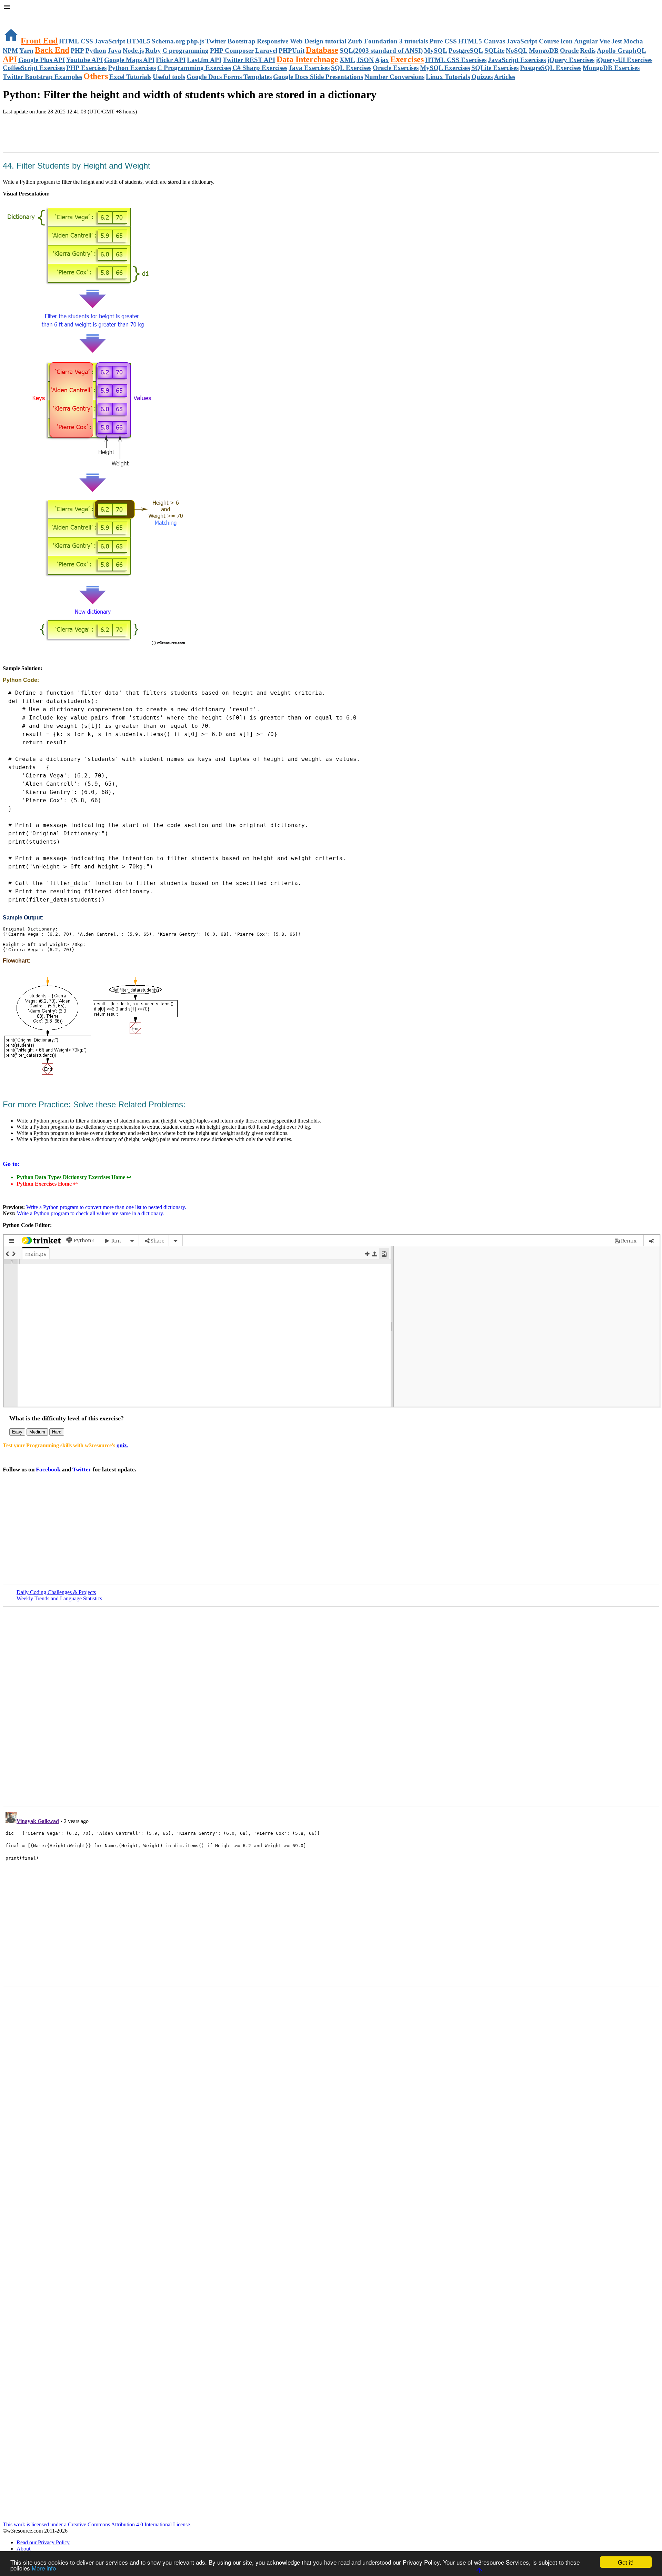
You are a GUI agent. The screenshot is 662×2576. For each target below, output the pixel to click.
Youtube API (84, 60)
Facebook (48, 1470)
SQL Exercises (351, 68)
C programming (185, 51)
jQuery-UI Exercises (624, 60)
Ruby (153, 51)
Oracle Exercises (396, 68)
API (10, 59)
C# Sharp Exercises (260, 68)
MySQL (436, 51)
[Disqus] (331, 1895)
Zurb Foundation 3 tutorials (388, 41)
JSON (365, 60)
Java (114, 51)
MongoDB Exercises (611, 68)
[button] (331, 8)
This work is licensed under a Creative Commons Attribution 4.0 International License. (97, 2524)
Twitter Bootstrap (230, 41)
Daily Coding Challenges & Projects (56, 1592)
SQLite (494, 51)
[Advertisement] (83, 134)
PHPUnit (292, 51)
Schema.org (168, 41)
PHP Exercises (86, 68)
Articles (505, 77)
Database (322, 50)
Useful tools (169, 77)
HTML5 (138, 41)
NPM (10, 51)
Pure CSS (443, 41)
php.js (195, 41)
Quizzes (482, 77)
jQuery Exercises (571, 60)
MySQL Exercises (445, 68)
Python (96, 51)
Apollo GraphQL (621, 51)
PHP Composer (232, 51)
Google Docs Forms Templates (229, 77)
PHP (77, 51)
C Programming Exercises (194, 68)
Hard (57, 1432)
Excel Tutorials (130, 77)
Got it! (626, 2562)
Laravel (266, 51)
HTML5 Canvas (482, 41)
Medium (37, 1432)
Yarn (26, 51)
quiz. (122, 1445)
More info (44, 2568)
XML (347, 60)
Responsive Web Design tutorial (302, 41)
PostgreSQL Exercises (551, 68)
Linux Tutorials (448, 77)
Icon (566, 41)
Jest (617, 41)
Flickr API (171, 60)
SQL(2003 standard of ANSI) (381, 51)
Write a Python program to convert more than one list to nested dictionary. (106, 1207)
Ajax (382, 60)
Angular (586, 41)
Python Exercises (132, 68)
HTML (69, 41)
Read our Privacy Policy (43, 2542)
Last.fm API (204, 60)
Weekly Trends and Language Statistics (59, 1598)
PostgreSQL (466, 51)
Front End (39, 41)
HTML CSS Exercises (456, 60)
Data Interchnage (307, 59)
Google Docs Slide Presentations (318, 77)
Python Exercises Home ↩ (47, 1184)
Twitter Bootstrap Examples (42, 77)
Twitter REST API (249, 60)
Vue (605, 41)
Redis (588, 51)
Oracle (569, 51)
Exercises (407, 59)
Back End (52, 50)
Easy (17, 1432)
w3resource (15, 15)
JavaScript (110, 41)
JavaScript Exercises (517, 60)
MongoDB (544, 51)
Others (96, 76)
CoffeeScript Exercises (34, 68)
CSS (87, 41)
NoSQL (517, 51)
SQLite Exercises (495, 68)
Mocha (633, 41)
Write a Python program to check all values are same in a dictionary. (91, 1213)
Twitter (82, 1470)
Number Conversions (394, 77)
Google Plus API (42, 60)
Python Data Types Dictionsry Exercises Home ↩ (74, 1177)
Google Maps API (129, 60)
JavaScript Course (533, 41)
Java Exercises (309, 68)
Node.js (133, 51)
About (23, 2549)
